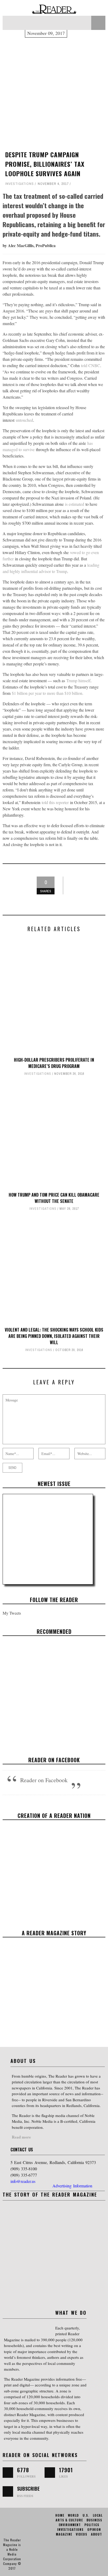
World (73, 2515)
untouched (24, 420)
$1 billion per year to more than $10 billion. (48, 693)
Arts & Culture (69, 2520)
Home (60, 2515)
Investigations (20, 184)
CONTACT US (22, 2150)
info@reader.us (23, 2181)
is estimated (75, 504)
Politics (92, 2525)
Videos (39, 1698)
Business (94, 2520)
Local (98, 2515)
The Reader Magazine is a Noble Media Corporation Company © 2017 (12, 2554)
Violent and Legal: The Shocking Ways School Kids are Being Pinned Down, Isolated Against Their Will (54, 1336)
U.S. (86, 2515)
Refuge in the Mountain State (54, 1689)
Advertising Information (72, 2186)
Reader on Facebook (54, 1760)
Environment (70, 2525)
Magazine (64, 2534)
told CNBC (91, 365)
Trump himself (78, 680)
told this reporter (55, 802)
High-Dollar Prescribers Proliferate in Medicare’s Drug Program (54, 1063)
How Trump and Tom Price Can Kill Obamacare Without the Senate (54, 1198)
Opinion (94, 2529)
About (96, 2534)
